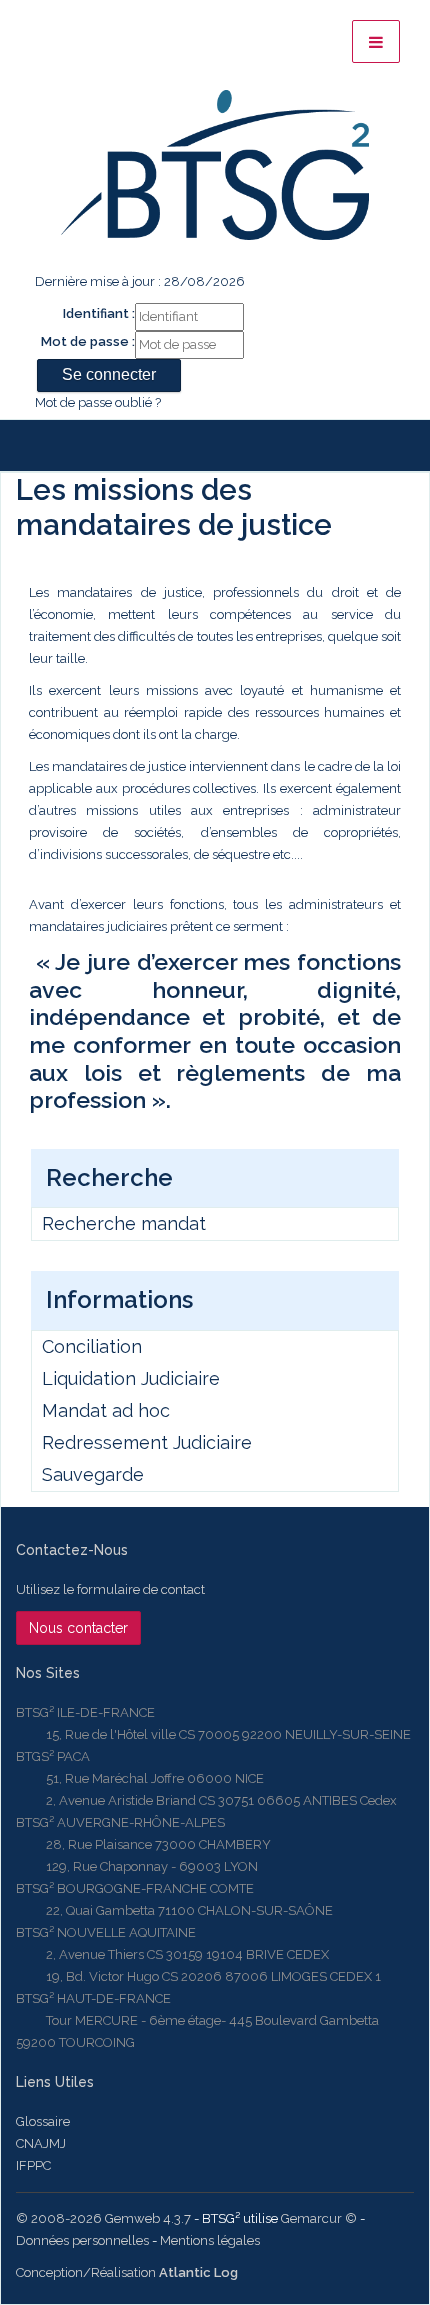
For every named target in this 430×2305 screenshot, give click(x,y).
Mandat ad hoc (106, 1410)
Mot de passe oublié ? (98, 402)
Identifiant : (99, 313)
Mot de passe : (88, 341)
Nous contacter (78, 1628)
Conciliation (92, 1346)
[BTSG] (214, 165)
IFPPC (33, 2165)
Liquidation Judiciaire (131, 1378)
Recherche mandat (124, 1223)
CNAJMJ (41, 2143)
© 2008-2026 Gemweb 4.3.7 (103, 2218)
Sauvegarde (93, 1474)
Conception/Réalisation (127, 2272)
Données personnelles (82, 2240)
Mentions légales (210, 2240)
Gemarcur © (319, 2218)
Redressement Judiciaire (147, 1442)
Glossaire (43, 2121)
